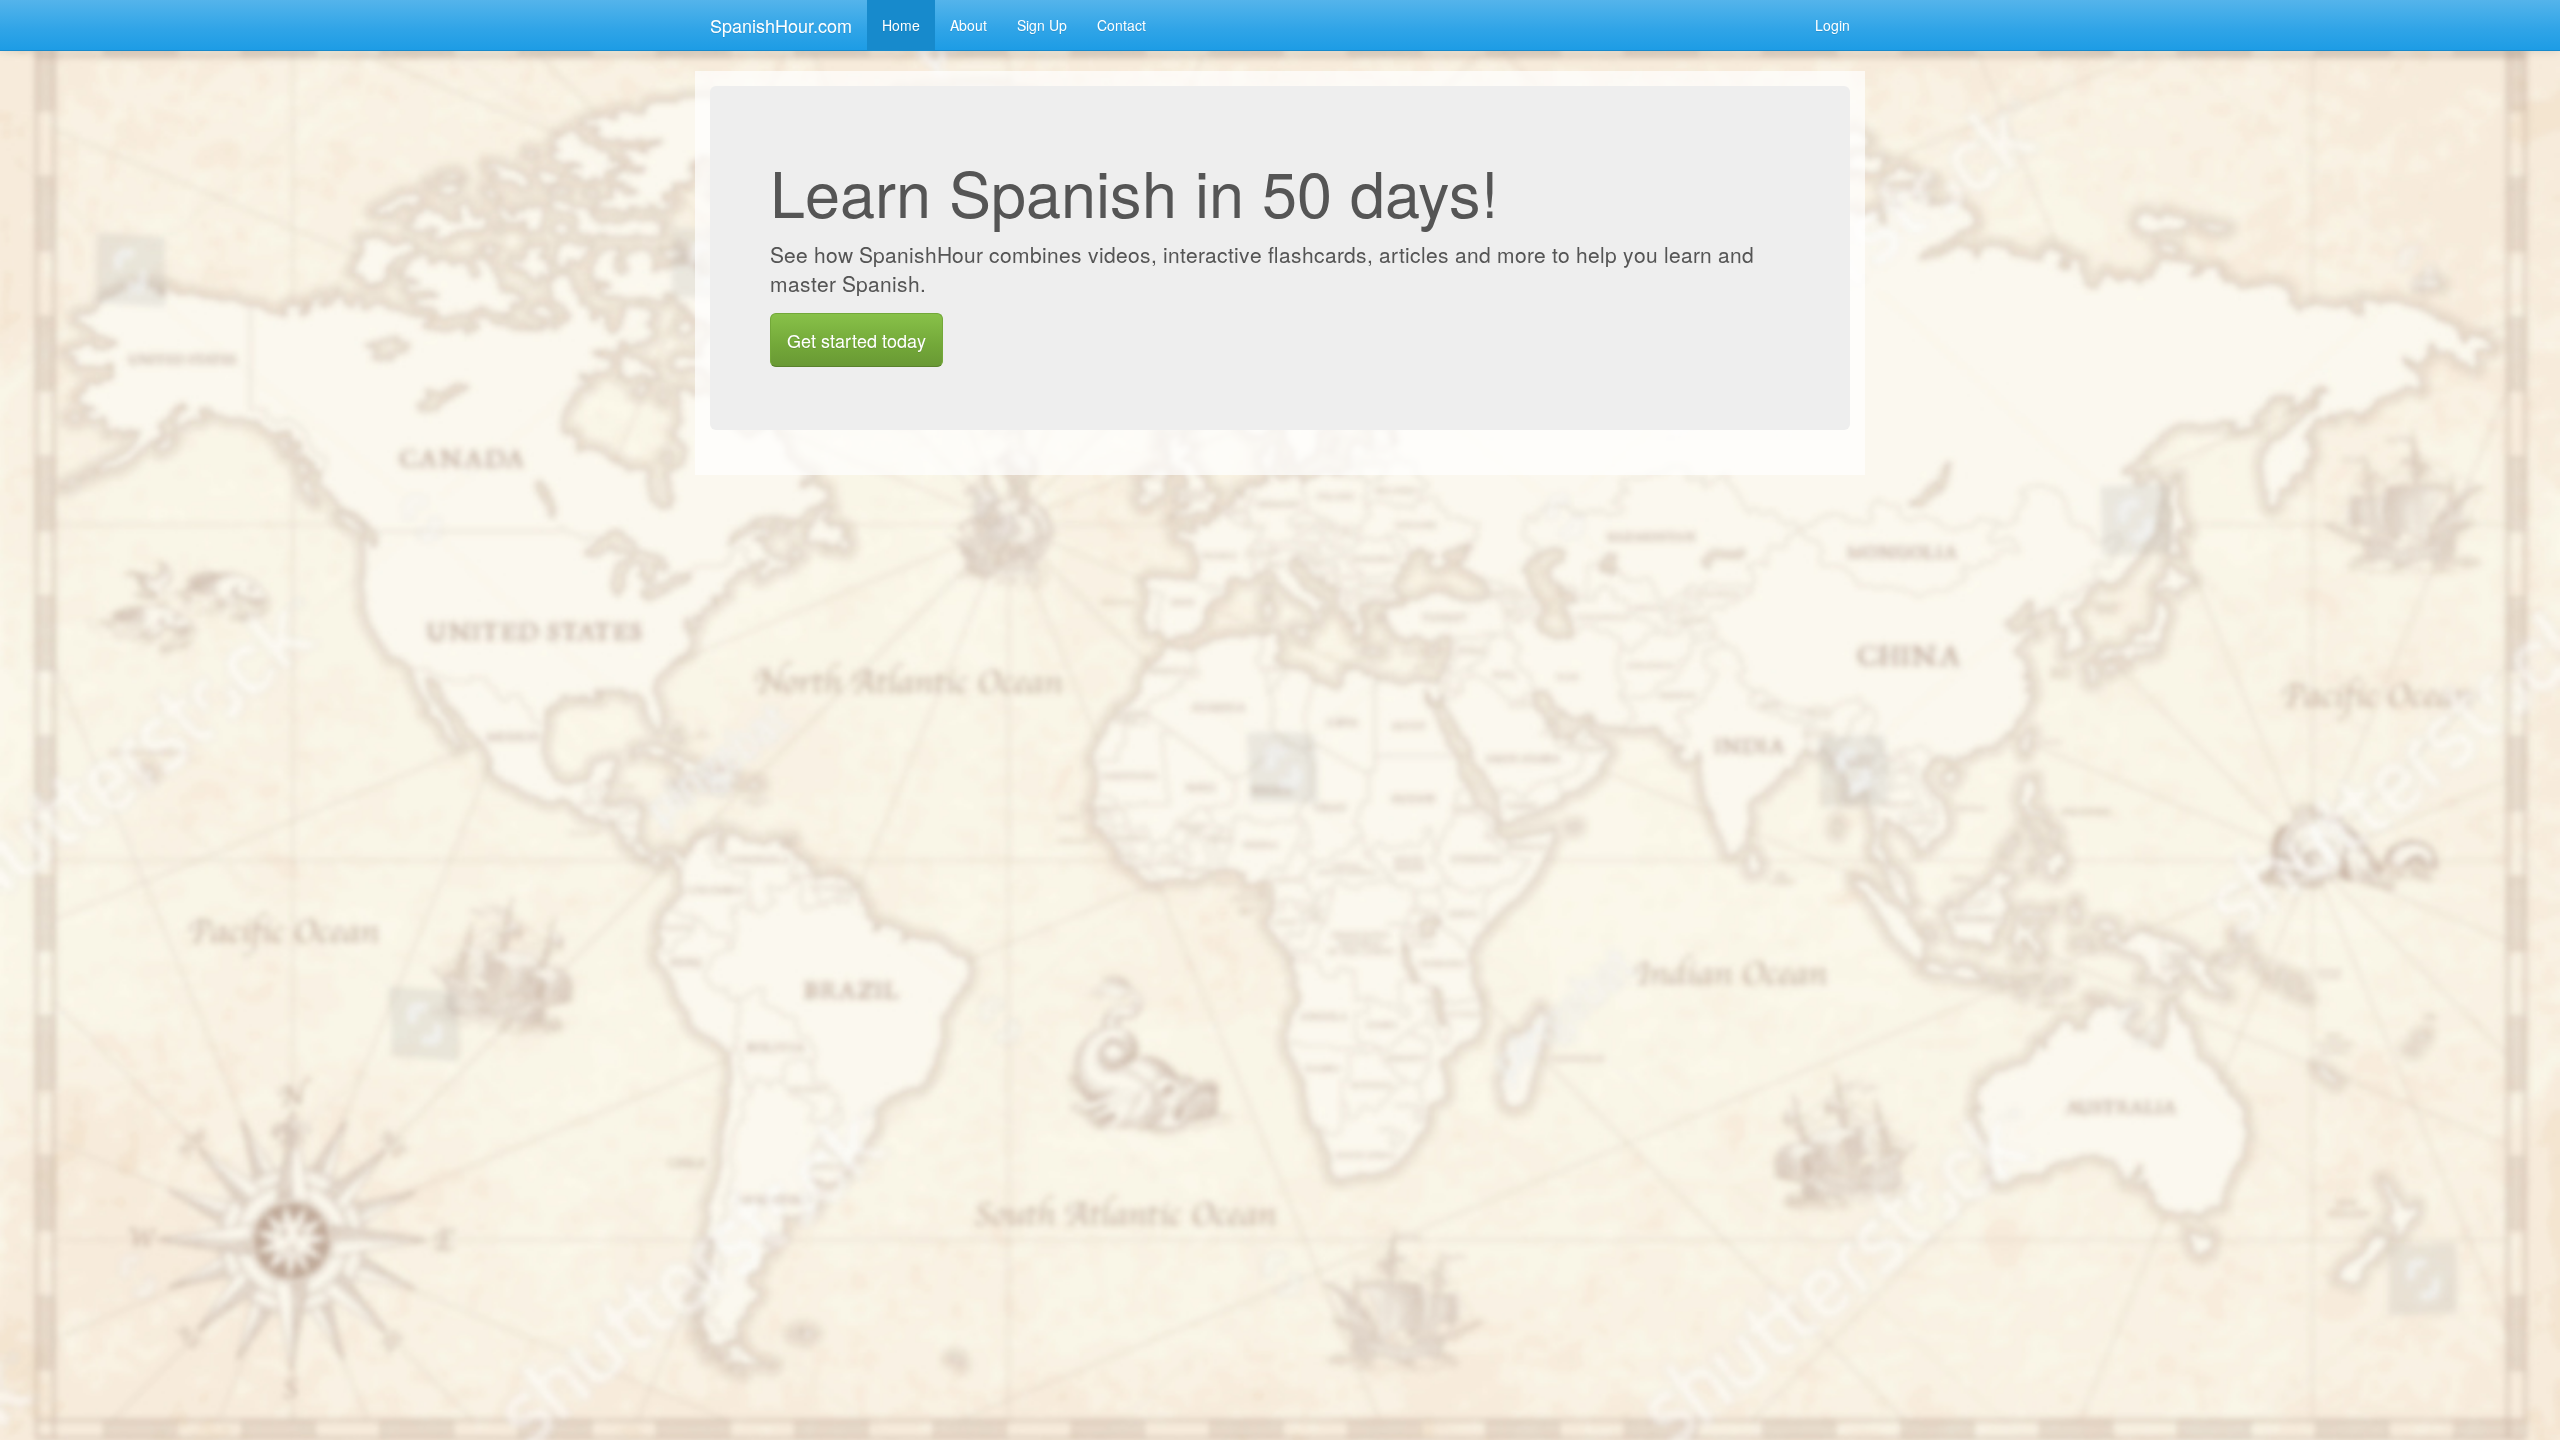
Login (1832, 25)
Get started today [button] (856, 340)
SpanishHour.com (781, 25)
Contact (1121, 25)
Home (901, 25)
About (968, 25)
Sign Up (1042, 25)
